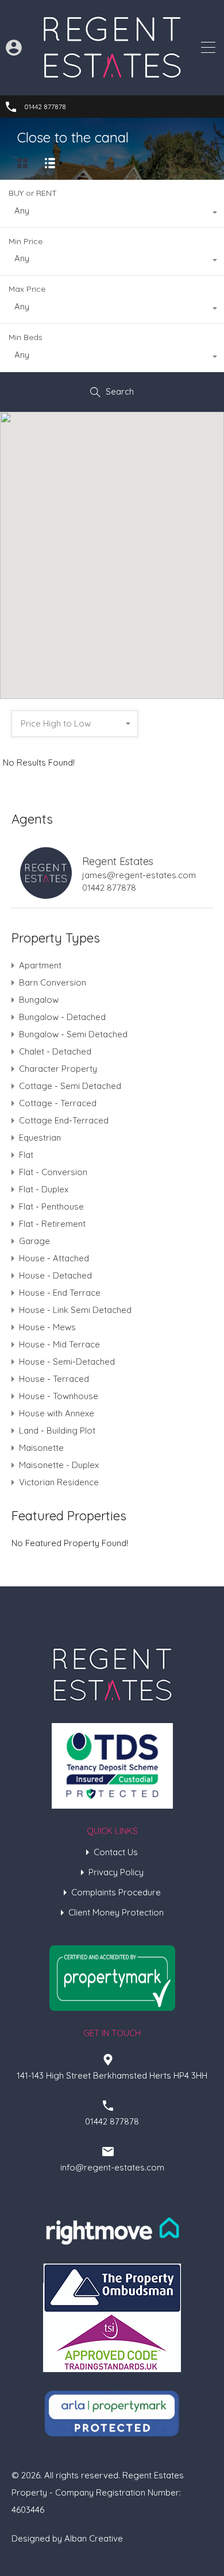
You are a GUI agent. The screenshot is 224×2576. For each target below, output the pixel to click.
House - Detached (55, 1275)
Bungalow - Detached (62, 1017)
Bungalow (39, 1000)
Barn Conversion (53, 982)
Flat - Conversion (53, 1172)
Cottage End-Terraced (64, 1120)
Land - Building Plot (57, 1430)
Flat (26, 1155)
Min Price (26, 241)
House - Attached (54, 1258)
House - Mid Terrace (59, 1344)
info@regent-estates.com (112, 2167)
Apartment (40, 965)
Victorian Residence (59, 1482)
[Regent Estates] (112, 78)
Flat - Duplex (44, 1189)
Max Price (27, 289)
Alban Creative (94, 2538)
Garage (34, 1241)
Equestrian (40, 1138)
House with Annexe (57, 1413)
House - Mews (47, 1327)
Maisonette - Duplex (59, 1465)
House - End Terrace (60, 1293)
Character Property (58, 1069)
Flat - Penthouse (51, 1206)
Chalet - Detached (55, 1051)
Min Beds (26, 337)
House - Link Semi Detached (75, 1310)
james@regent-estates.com (139, 875)
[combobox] (112, 214)
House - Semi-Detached (67, 1362)
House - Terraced (54, 1379)
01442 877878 (45, 107)
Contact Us (116, 1852)
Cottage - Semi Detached (70, 1086)
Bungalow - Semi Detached (73, 1034)
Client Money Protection (116, 1912)
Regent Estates (118, 861)
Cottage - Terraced (58, 1103)
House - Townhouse (59, 1396)
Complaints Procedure (116, 1892)
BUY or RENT (33, 193)
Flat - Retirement (52, 1224)
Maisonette (41, 1448)
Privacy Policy (116, 1872)
